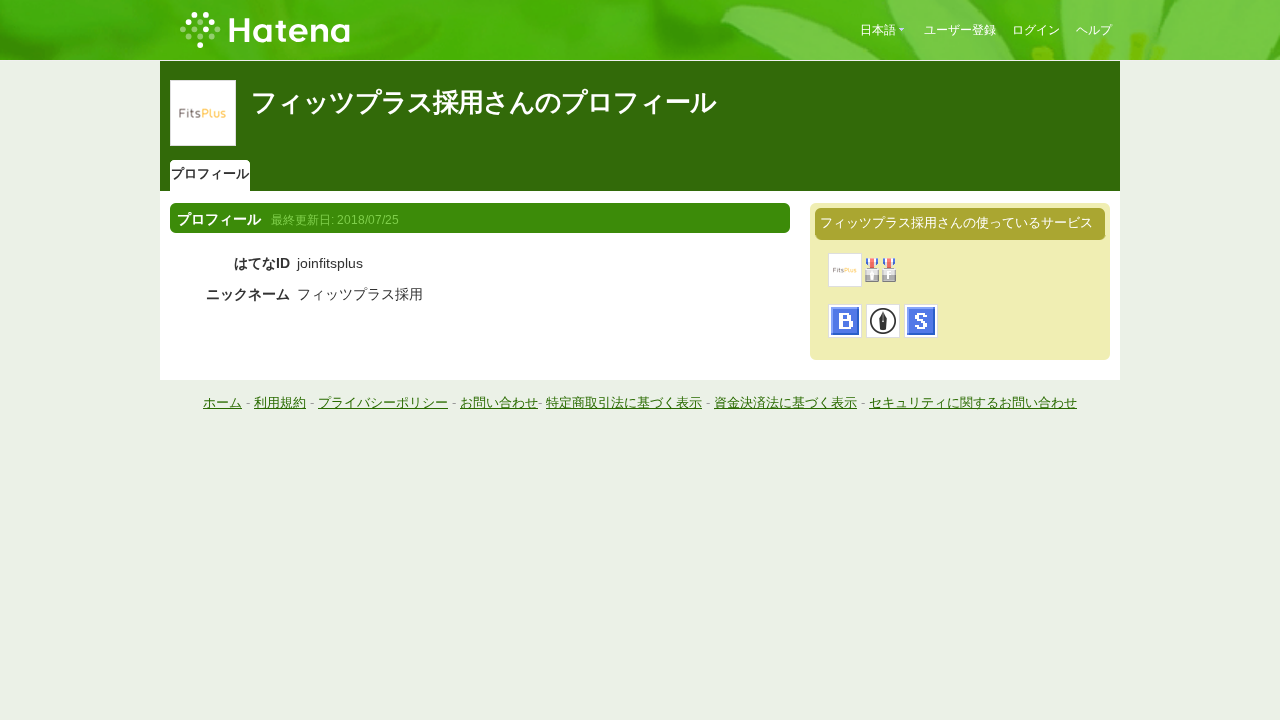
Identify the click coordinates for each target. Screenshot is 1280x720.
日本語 (878, 30)
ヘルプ (1094, 30)
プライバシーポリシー (383, 402)
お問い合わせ (499, 402)
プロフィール (210, 173)
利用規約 (280, 402)
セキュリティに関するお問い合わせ (973, 402)
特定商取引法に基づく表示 (624, 402)
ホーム (222, 402)
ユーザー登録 (960, 30)
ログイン (1036, 30)
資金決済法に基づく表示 (785, 402)
